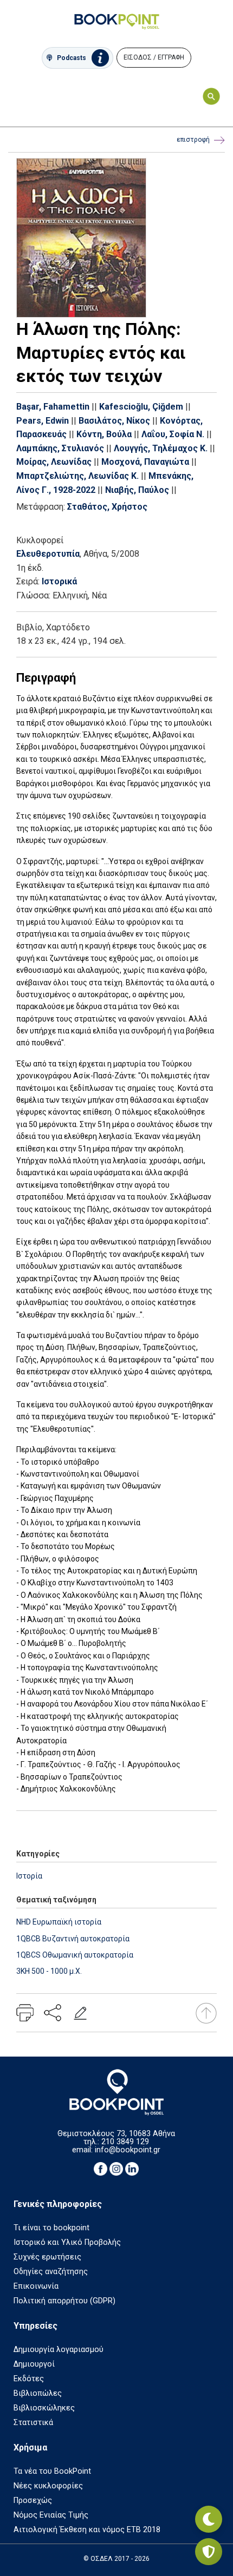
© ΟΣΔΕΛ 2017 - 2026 (116, 2559)
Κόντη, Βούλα (104, 434)
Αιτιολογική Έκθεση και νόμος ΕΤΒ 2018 (87, 2530)
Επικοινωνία (36, 2286)
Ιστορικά (59, 581)
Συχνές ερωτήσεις (47, 2257)
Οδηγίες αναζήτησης (51, 2272)
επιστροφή (193, 140)
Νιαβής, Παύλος (137, 490)
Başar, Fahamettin (53, 407)
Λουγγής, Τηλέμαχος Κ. (161, 448)
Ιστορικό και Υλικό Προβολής (67, 2242)
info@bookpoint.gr (128, 2150)
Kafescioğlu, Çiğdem (141, 407)
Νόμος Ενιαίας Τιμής (51, 2515)
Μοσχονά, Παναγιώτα (145, 462)
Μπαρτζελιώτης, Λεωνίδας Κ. (77, 476)
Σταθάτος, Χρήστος (107, 507)
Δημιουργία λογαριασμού (59, 2350)
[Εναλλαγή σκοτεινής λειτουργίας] (209, 2519)
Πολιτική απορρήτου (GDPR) (64, 2301)
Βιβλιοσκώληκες (44, 2408)
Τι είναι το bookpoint (51, 2228)
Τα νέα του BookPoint (52, 2471)
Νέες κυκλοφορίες (48, 2486)
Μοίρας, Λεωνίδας (54, 462)
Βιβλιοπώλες (38, 2393)
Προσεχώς (33, 2501)
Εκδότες (29, 2379)
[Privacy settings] (209, 2552)
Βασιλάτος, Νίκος (114, 421)
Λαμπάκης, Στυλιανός (60, 448)
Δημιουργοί (34, 2364)
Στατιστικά (33, 2423)
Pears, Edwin (43, 421)
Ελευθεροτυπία (48, 554)
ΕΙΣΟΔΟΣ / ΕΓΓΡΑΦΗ (154, 57)
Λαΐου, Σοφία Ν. (173, 434)
